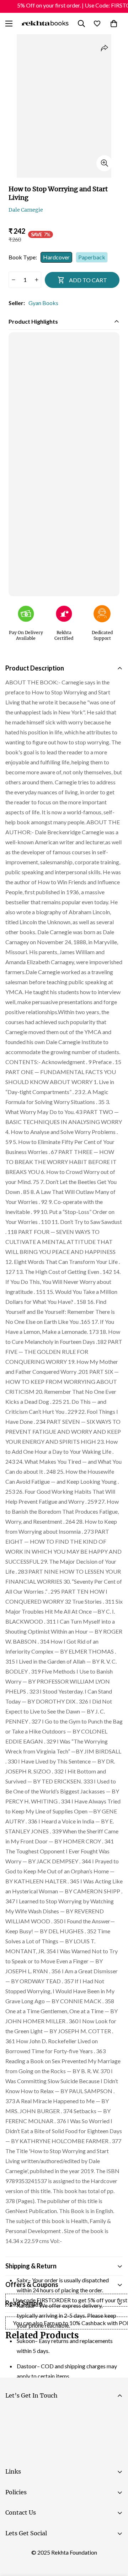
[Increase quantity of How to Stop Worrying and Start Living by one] (36, 280)
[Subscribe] (114, 2434)
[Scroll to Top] (115, 2538)
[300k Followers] (14, 2551)
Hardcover (56, 257)
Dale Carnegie (26, 210)
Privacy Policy (73, 2454)
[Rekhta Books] (45, 23)
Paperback (92, 257)
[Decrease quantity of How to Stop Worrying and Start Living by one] (13, 280)
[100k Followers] (35, 2551)
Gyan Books (43, 303)
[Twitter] (57, 2551)
